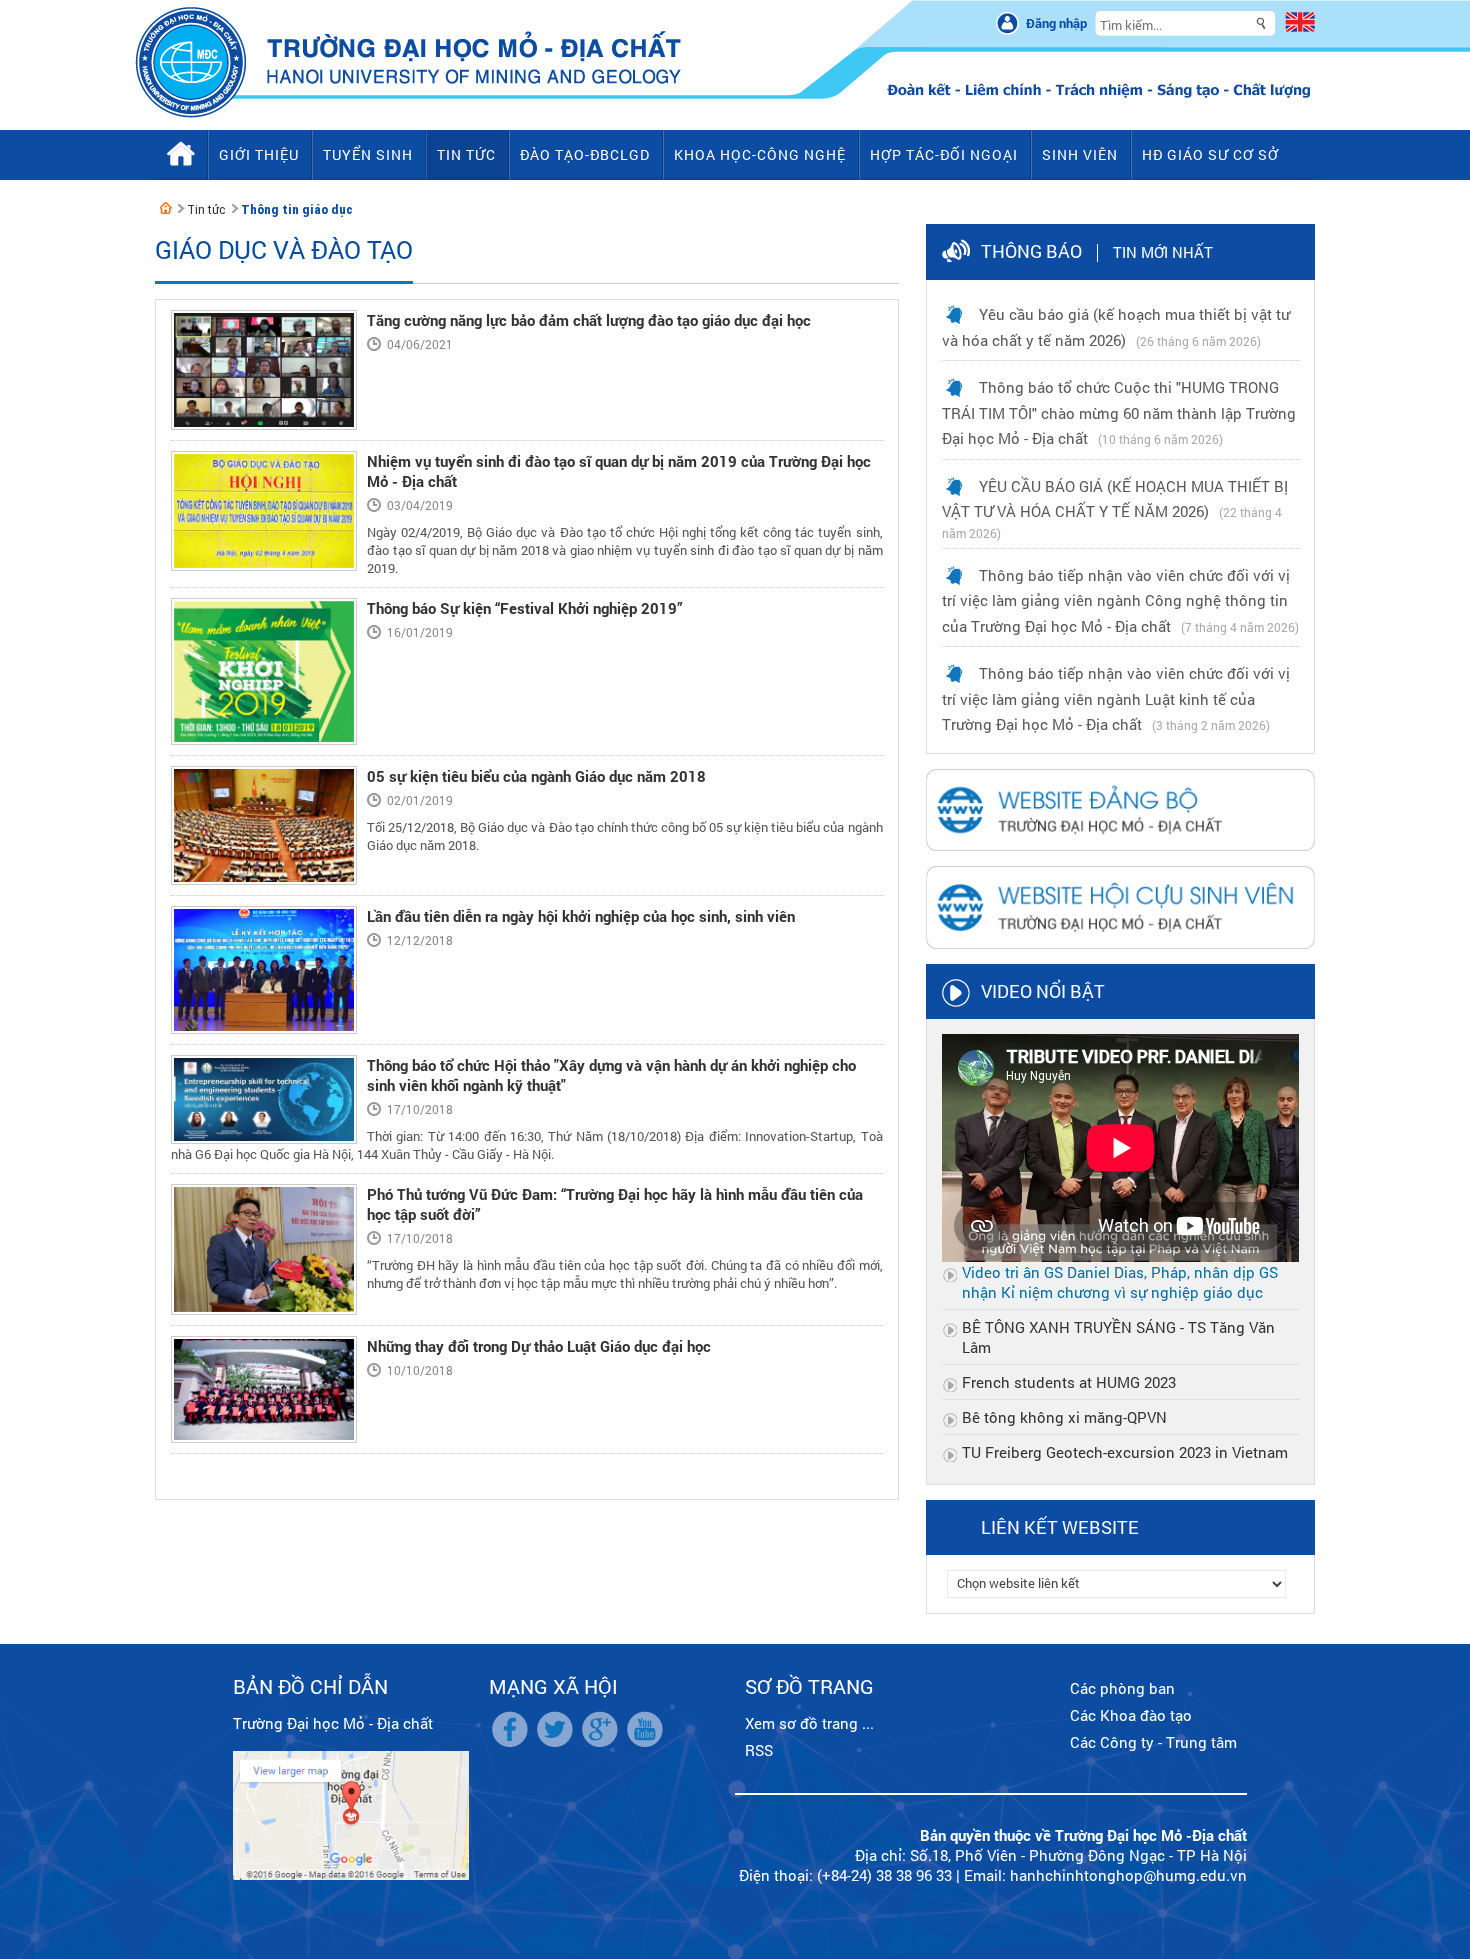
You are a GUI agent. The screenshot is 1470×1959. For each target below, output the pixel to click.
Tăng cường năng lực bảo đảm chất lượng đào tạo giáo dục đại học (589, 320)
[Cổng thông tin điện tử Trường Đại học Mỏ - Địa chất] (166, 208)
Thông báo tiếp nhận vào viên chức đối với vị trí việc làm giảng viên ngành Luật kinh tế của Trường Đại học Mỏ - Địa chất (1116, 698)
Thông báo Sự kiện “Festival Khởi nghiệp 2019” (525, 608)
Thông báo (1031, 251)
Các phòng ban (1122, 1688)
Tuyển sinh (368, 154)
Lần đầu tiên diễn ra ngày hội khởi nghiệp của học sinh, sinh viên (581, 916)
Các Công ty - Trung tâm (1153, 1742)
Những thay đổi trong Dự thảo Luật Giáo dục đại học (539, 1346)
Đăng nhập (1056, 23)
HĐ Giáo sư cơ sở (1210, 154)
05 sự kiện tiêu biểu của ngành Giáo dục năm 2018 (536, 776)
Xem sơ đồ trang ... (809, 1723)
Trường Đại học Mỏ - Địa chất (333, 1723)
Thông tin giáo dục (297, 209)
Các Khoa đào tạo (1131, 1715)
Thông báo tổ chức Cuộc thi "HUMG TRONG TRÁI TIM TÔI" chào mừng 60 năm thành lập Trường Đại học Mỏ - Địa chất (1119, 412)
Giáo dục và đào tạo (284, 249)
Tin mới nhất (1163, 252)
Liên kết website (1060, 1527)
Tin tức (206, 209)
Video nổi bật (1043, 991)
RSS (759, 1750)
